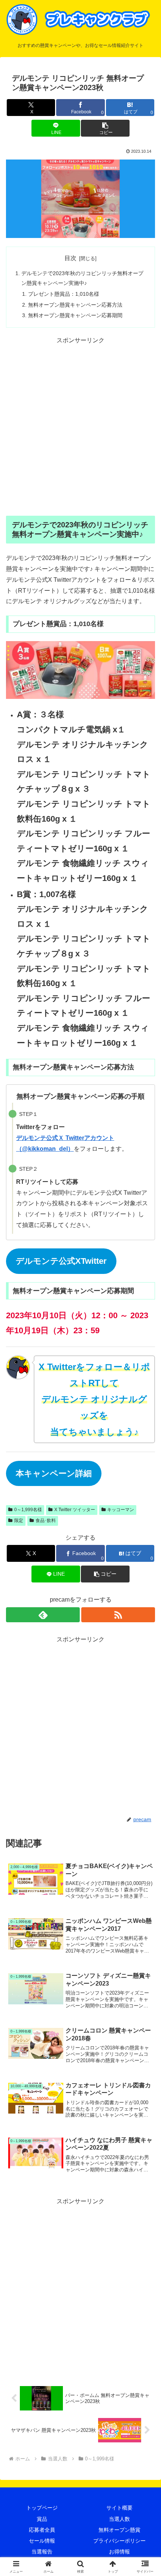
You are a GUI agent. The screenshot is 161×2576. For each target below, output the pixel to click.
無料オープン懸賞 (119, 2530)
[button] (105, 128)
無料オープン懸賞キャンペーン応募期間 (75, 315)
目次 (70, 258)
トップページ (42, 2508)
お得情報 (119, 2552)
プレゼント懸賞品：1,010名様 (64, 294)
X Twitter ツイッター (75, 1510)
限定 (19, 1521)
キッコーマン (121, 1510)
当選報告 (42, 2552)
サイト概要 (119, 2508)
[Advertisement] (80, 427)
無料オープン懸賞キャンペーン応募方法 (75, 305)
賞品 (42, 2519)
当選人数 (119, 2519)
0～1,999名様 (28, 1510)
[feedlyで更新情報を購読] (43, 1615)
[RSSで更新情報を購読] (118, 1615)
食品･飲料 (46, 1521)
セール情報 (42, 2541)
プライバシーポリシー (119, 2541)
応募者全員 (42, 2530)
